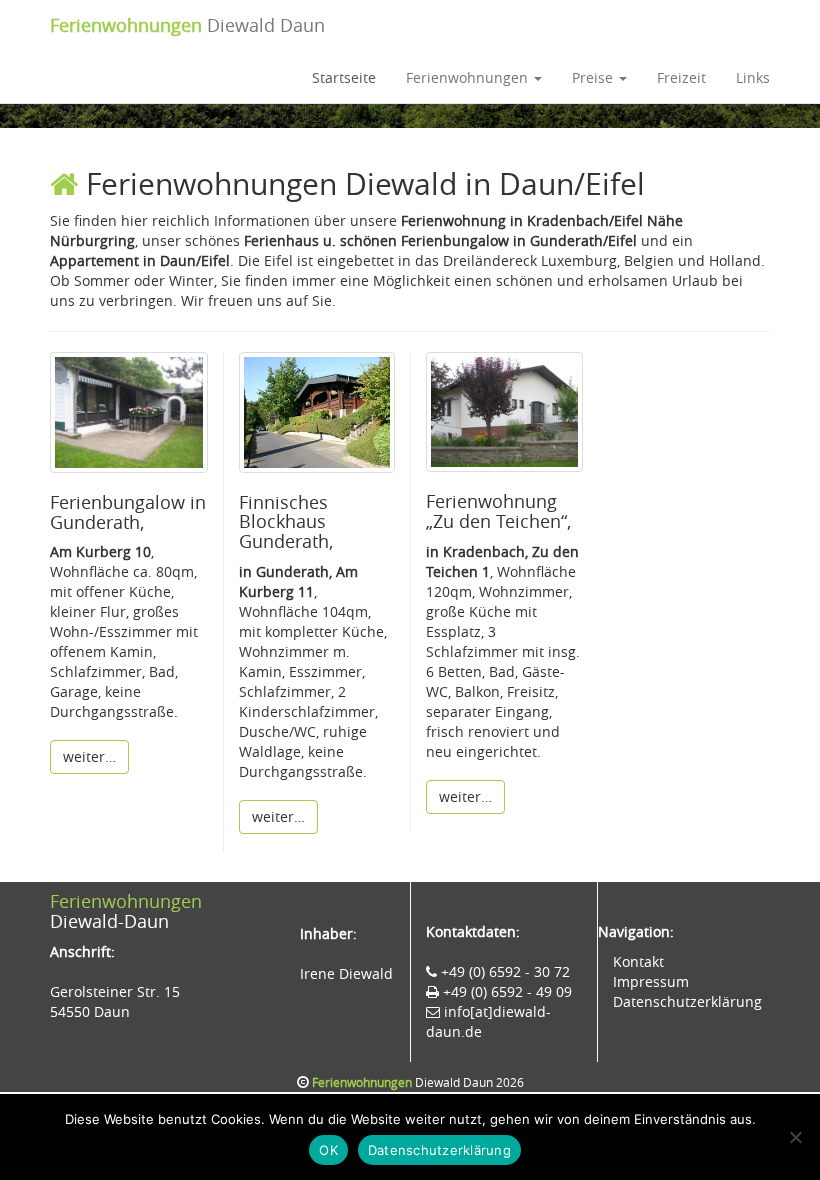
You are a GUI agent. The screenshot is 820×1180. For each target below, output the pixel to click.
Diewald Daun (187, 25)
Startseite (344, 77)
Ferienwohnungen (469, 77)
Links (753, 77)
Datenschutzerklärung (687, 1001)
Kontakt (638, 961)
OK (328, 1150)
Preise (594, 77)
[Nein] (795, 1137)
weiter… (89, 756)
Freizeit (681, 77)
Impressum (651, 981)
